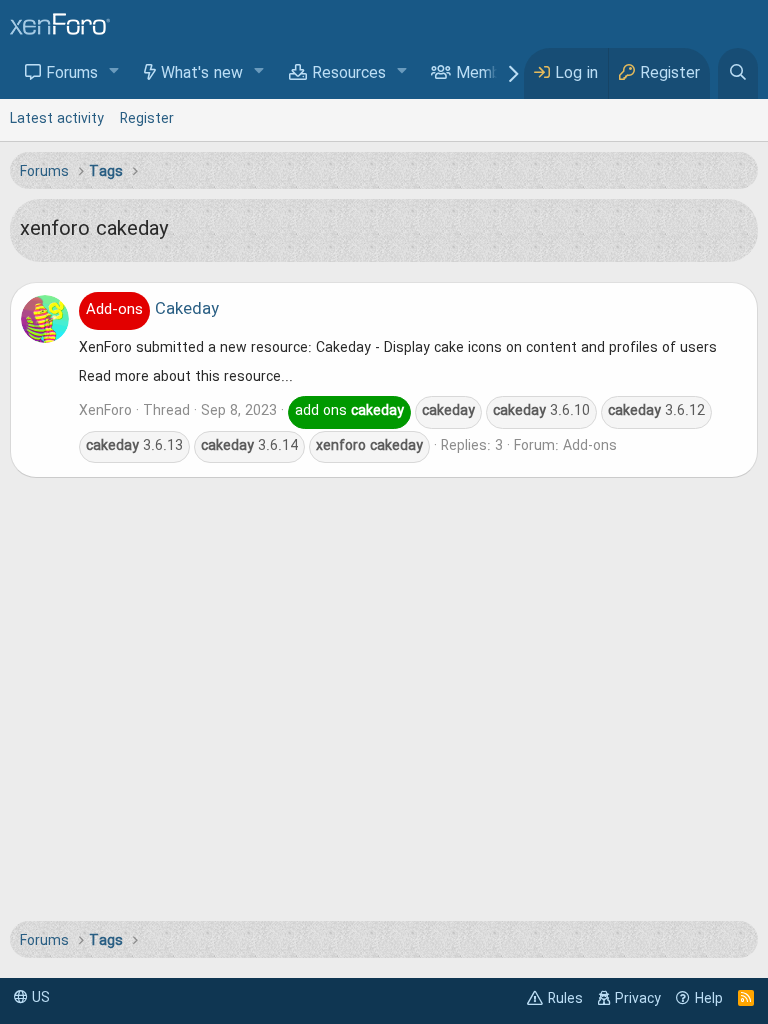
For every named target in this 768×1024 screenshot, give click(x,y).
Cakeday (152, 310)
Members (489, 74)
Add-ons (590, 446)
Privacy (638, 999)
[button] (114, 72)
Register (147, 119)
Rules (565, 999)
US (39, 998)
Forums (72, 74)
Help (709, 999)
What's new (202, 74)
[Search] (738, 73)
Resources (349, 74)
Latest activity (57, 119)
